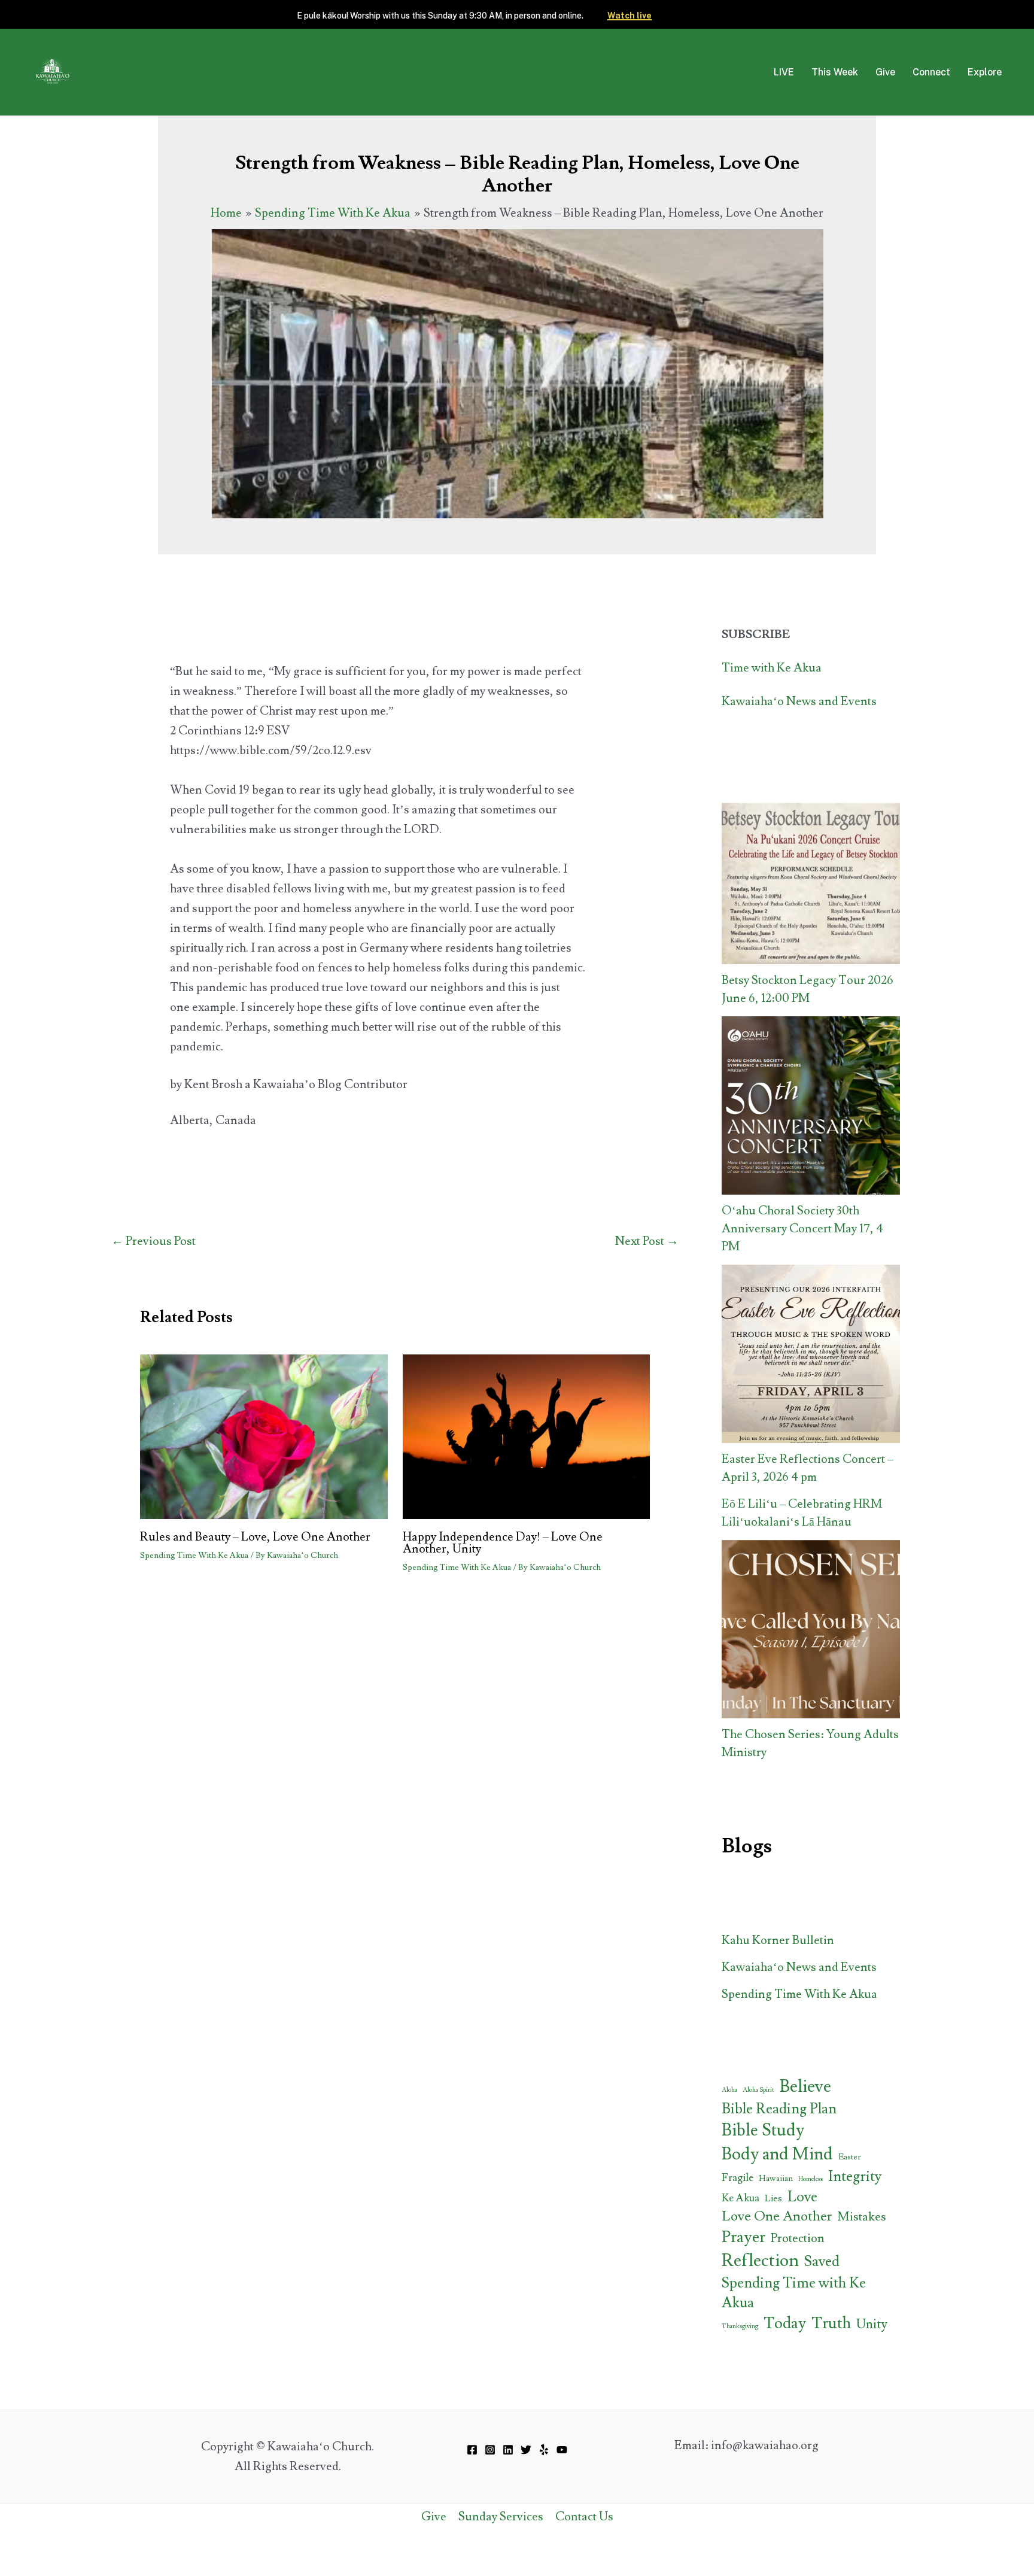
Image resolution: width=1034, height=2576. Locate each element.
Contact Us (584, 2517)
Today (785, 2323)
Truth (831, 2323)
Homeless (811, 2179)
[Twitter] (526, 2450)
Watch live (629, 16)
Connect (931, 72)
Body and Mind (777, 2154)
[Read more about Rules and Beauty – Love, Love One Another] (264, 1434)
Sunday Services (501, 2517)
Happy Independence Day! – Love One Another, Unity (503, 1543)
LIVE (784, 72)
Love (802, 2197)
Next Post (647, 1241)
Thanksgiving (740, 2326)
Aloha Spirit (758, 2090)
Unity (872, 2324)
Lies (773, 2198)
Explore (985, 72)
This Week (835, 72)
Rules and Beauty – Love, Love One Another (255, 1537)
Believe (805, 2087)
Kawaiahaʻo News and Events (799, 701)
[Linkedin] (508, 2450)
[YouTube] (562, 2450)
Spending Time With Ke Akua (194, 1556)
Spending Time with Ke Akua (794, 2293)
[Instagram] (490, 2450)
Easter (850, 2157)
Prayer (743, 2237)
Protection (798, 2238)
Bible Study (763, 2130)
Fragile (738, 2178)
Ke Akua (740, 2198)
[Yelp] (544, 2450)
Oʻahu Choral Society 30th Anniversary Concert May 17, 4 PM (802, 1229)
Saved (822, 2261)
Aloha (729, 2090)
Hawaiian (776, 2179)
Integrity (855, 2176)
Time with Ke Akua (772, 668)
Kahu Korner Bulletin (778, 1940)
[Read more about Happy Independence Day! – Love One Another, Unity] (527, 1434)
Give (885, 72)
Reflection (760, 2261)
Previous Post (153, 1241)
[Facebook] (472, 2450)
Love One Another (777, 2216)
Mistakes (862, 2217)
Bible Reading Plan (779, 2109)
